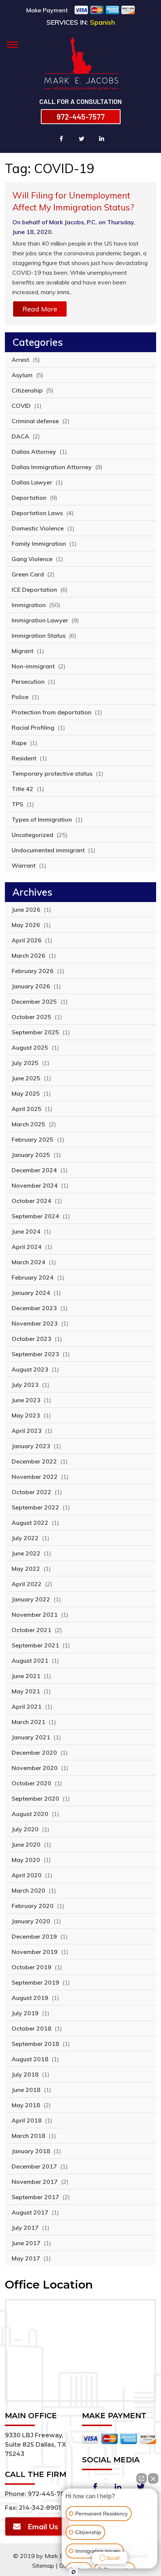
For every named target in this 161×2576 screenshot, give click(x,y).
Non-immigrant (33, 666)
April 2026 (27, 940)
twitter (82, 139)
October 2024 (31, 1201)
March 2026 (28, 955)
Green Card (28, 574)
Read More (40, 309)
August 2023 (30, 1369)
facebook (61, 139)
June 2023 (26, 1400)
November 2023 (35, 1323)
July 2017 (25, 2228)
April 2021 (27, 1706)
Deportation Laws (37, 513)
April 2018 (27, 2120)
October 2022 (31, 1492)
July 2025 (25, 1063)
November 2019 (35, 1952)
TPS (17, 804)
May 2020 (26, 1860)
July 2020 (25, 1829)
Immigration (29, 605)
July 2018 (25, 2074)
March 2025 (28, 1124)
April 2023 (27, 1431)
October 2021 (31, 1630)
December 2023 (34, 1308)
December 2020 (34, 1752)
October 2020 (31, 1783)
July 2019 (25, 2013)
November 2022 (35, 1477)
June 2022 (26, 1553)
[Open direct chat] (142, 2478)
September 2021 (35, 1645)
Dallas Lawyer (32, 482)
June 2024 (26, 1231)
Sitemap (43, 2566)
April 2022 (27, 1584)
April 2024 (27, 1247)
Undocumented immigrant (48, 850)
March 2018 (28, 2136)
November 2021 (35, 1615)
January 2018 (31, 2151)
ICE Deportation (34, 590)
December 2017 (34, 2166)
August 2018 (30, 2059)
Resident (24, 758)
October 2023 (31, 1339)
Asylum (22, 375)
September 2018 (35, 2044)
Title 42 (22, 789)
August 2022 (30, 1523)
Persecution (28, 681)
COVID (21, 406)
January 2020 (31, 1921)
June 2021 (26, 1676)
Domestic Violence (38, 528)
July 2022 (25, 1538)
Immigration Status (39, 635)
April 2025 (27, 1109)
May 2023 (26, 1415)
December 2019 (34, 1936)
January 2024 (31, 1293)
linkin (102, 139)
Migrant (22, 651)
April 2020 (27, 1875)
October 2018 (31, 2028)
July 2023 (25, 1385)
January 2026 (31, 986)
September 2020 (35, 1798)
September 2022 (35, 1507)
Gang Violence (32, 559)
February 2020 (33, 1906)
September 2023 (35, 1354)
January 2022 (31, 1599)
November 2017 (35, 2182)
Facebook (95, 2487)
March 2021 (28, 1722)
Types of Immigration (42, 819)
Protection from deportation (51, 712)
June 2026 (26, 910)
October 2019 (31, 1967)
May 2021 (26, 1691)
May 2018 (26, 2105)
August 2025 (30, 1047)
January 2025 (31, 1155)
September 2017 (35, 2197)
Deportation (29, 498)
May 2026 (26, 925)
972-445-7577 (81, 117)
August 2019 (30, 1998)
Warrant (24, 865)
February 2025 (33, 1139)
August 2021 (30, 1661)
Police (20, 697)
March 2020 (28, 1890)
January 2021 (31, 1737)
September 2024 (35, 1216)
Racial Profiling (33, 727)
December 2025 (34, 1001)
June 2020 (26, 1844)
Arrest (20, 360)
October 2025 (31, 1017)
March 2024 (28, 1262)
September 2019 (35, 1982)
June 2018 (26, 2090)
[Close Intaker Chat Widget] (153, 2478)
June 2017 (26, 2243)
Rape (19, 743)
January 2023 (31, 1446)
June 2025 (26, 1078)
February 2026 (33, 971)
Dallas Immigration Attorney (52, 467)
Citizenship (27, 390)
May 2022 (26, 1569)
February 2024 (33, 1277)
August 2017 (30, 2212)
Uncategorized (32, 835)
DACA (20, 436)
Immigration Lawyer (40, 620)
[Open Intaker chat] (74, 2572)
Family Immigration (39, 544)
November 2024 (35, 1185)
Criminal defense (35, 421)
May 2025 (26, 1093)
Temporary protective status (52, 773)
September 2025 (35, 1032)
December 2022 (34, 1461)
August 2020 (30, 1814)
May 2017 (26, 2258)
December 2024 (34, 1170)
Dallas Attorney (34, 452)
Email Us (43, 2526)
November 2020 (35, 1768)
